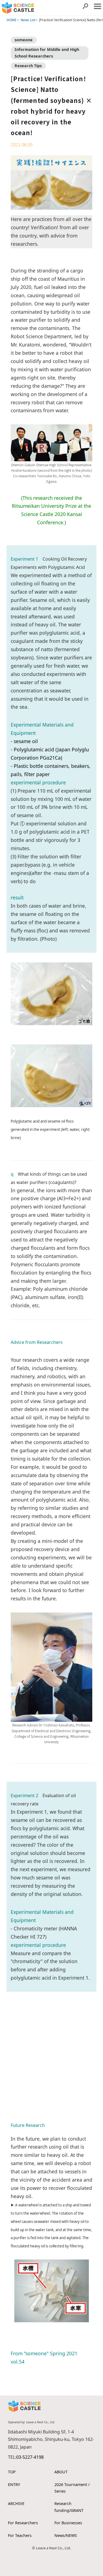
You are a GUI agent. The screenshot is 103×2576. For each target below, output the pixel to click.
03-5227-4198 (30, 2457)
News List (28, 20)
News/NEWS (66, 2535)
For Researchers (23, 2523)
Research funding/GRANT (69, 2507)
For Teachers (20, 2535)
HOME (12, 20)
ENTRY (14, 2484)
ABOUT (61, 2472)
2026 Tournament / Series (72, 2488)
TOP (12, 2472)
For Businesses (68, 2523)
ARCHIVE (16, 2503)
